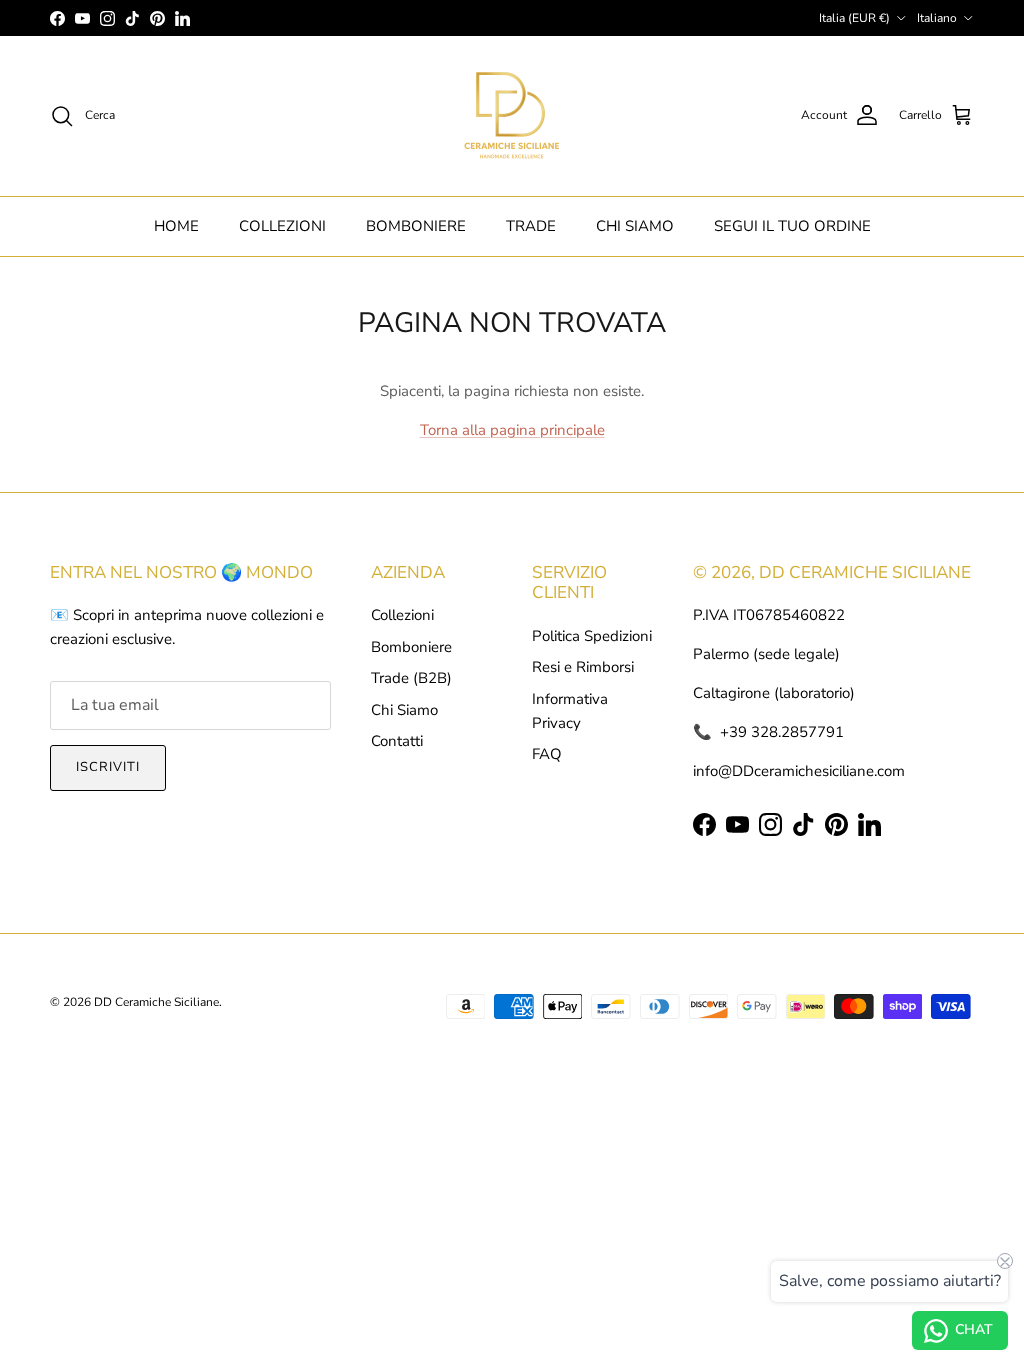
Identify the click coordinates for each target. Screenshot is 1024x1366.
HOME (176, 226)
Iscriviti (108, 767)
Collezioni (402, 615)
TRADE (531, 226)
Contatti (397, 741)
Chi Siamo (404, 710)
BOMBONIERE (416, 226)
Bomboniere (411, 647)
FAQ (547, 754)
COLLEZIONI (282, 226)
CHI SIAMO (635, 226)
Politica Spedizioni (592, 636)
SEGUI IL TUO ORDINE (792, 226)
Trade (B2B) (411, 678)
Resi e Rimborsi (583, 667)
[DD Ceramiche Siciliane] (512, 116)
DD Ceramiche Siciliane (156, 1002)
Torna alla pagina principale (512, 430)
